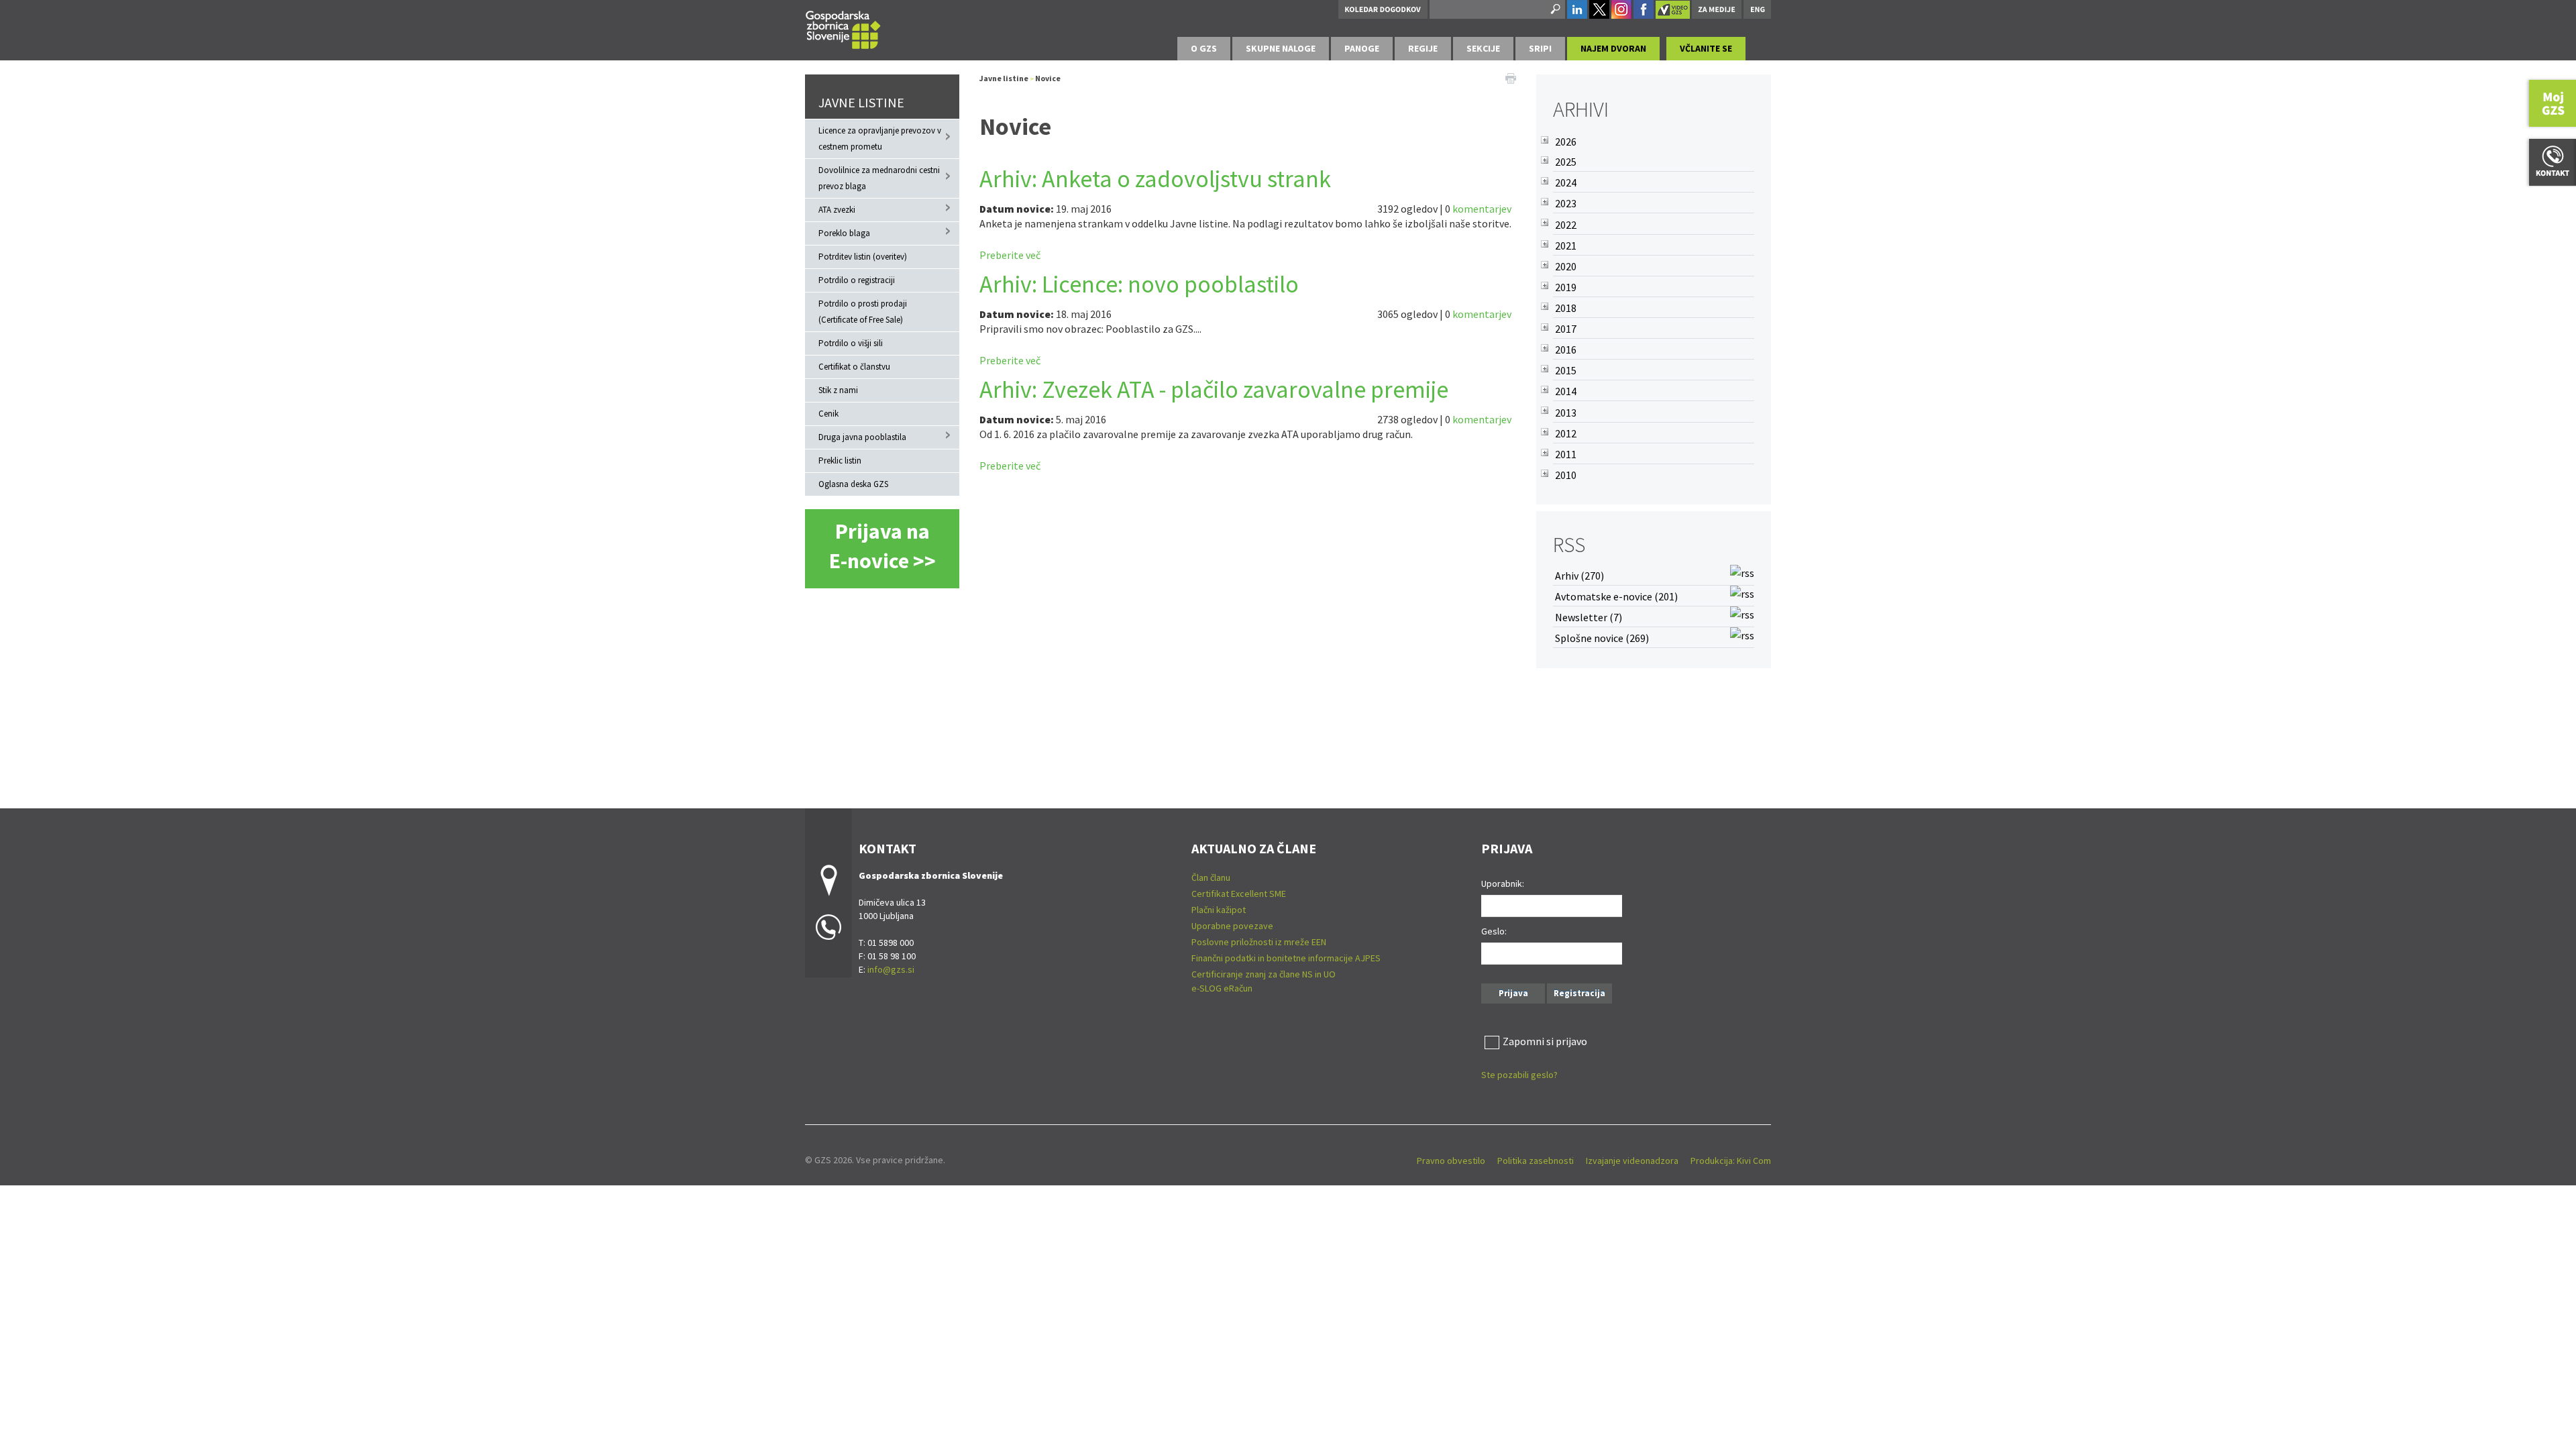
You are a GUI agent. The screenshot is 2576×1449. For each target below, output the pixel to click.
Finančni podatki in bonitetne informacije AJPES (1286, 958)
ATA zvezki (837, 210)
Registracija (1579, 993)
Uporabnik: (1503, 883)
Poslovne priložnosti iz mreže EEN (1259, 942)
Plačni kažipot (1219, 910)
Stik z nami (838, 390)
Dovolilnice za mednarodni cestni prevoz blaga (879, 178)
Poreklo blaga (844, 233)
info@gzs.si (891, 969)
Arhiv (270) (1579, 576)
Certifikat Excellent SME (1239, 894)
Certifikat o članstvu (854, 367)
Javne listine (1004, 78)
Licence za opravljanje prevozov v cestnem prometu (880, 139)
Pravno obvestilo (1451, 1161)
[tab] (1204, 49)
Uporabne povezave (1232, 926)
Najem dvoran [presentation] (1613, 48)
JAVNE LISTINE (861, 102)
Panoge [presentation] (1362, 48)
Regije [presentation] (1423, 48)
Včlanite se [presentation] (1706, 48)
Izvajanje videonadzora (1632, 1161)
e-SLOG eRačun (1222, 988)
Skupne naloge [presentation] (1281, 48)
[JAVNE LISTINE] (843, 28)
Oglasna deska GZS (853, 484)
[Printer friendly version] (1511, 77)
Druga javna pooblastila (862, 437)
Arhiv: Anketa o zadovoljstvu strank (1155, 179)
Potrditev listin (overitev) (863, 257)
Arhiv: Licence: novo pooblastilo (1139, 284)
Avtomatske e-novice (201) (1616, 596)
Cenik (828, 414)
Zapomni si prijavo (1545, 1041)
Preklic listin (840, 461)
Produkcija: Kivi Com (1731, 1161)
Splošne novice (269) (1602, 638)
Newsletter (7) (1589, 617)
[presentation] (1204, 49)
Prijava (1513, 993)
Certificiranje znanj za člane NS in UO (1264, 974)
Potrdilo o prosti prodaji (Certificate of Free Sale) (863, 312)
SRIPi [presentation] (1540, 48)
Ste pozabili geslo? (1519, 1075)
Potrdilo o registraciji (857, 280)
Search (1554, 9)
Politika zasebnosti (1536, 1161)
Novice (1048, 78)
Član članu (1211, 877)
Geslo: (1494, 931)
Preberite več (1010, 255)
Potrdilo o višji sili (851, 343)
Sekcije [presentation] (1483, 48)
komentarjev (1482, 209)
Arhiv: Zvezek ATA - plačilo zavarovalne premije (1214, 389)
